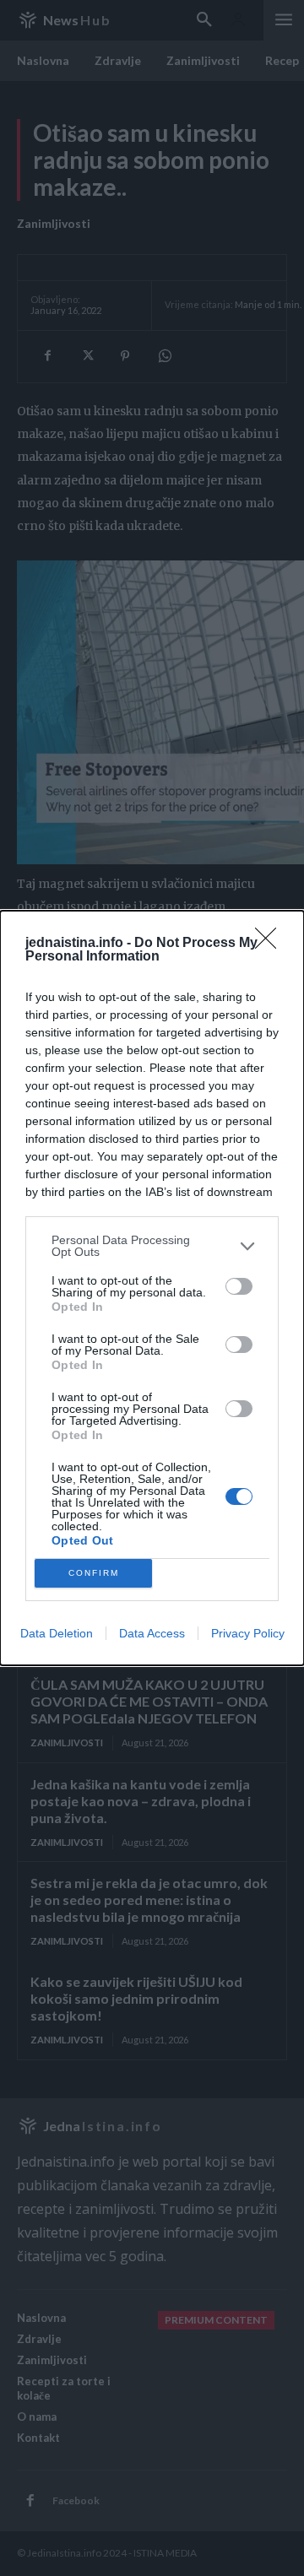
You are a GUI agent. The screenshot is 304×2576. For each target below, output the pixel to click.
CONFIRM (94, 1573)
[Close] (271, 944)
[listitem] (152, 1246)
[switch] (239, 1286)
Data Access (152, 1633)
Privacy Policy (248, 1633)
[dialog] (152, 1288)
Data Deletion (57, 1633)
